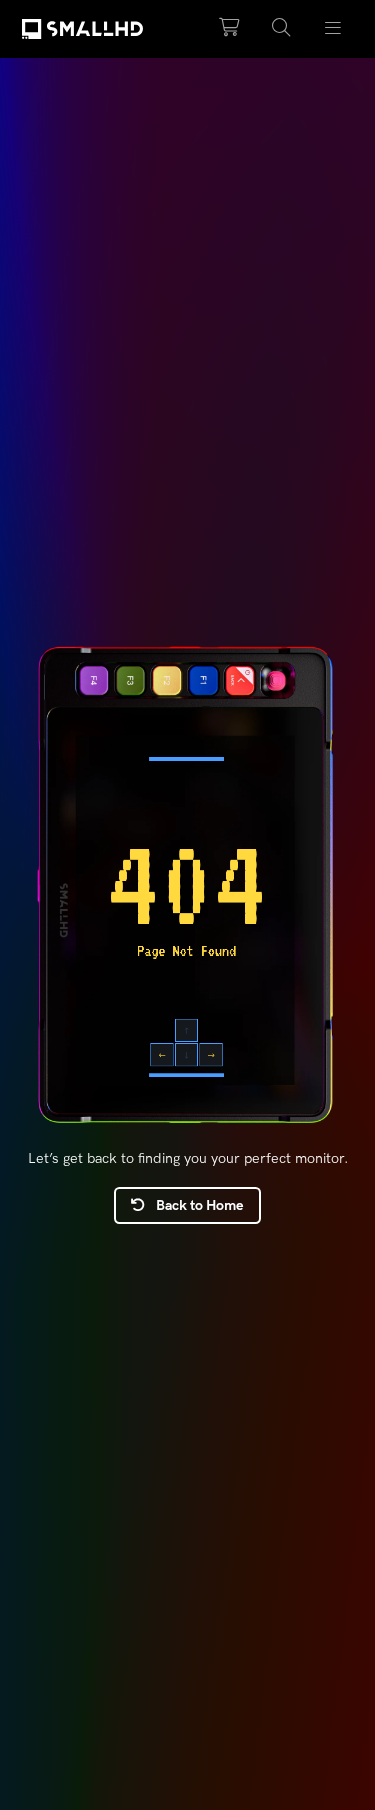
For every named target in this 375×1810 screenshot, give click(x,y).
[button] (281, 28)
